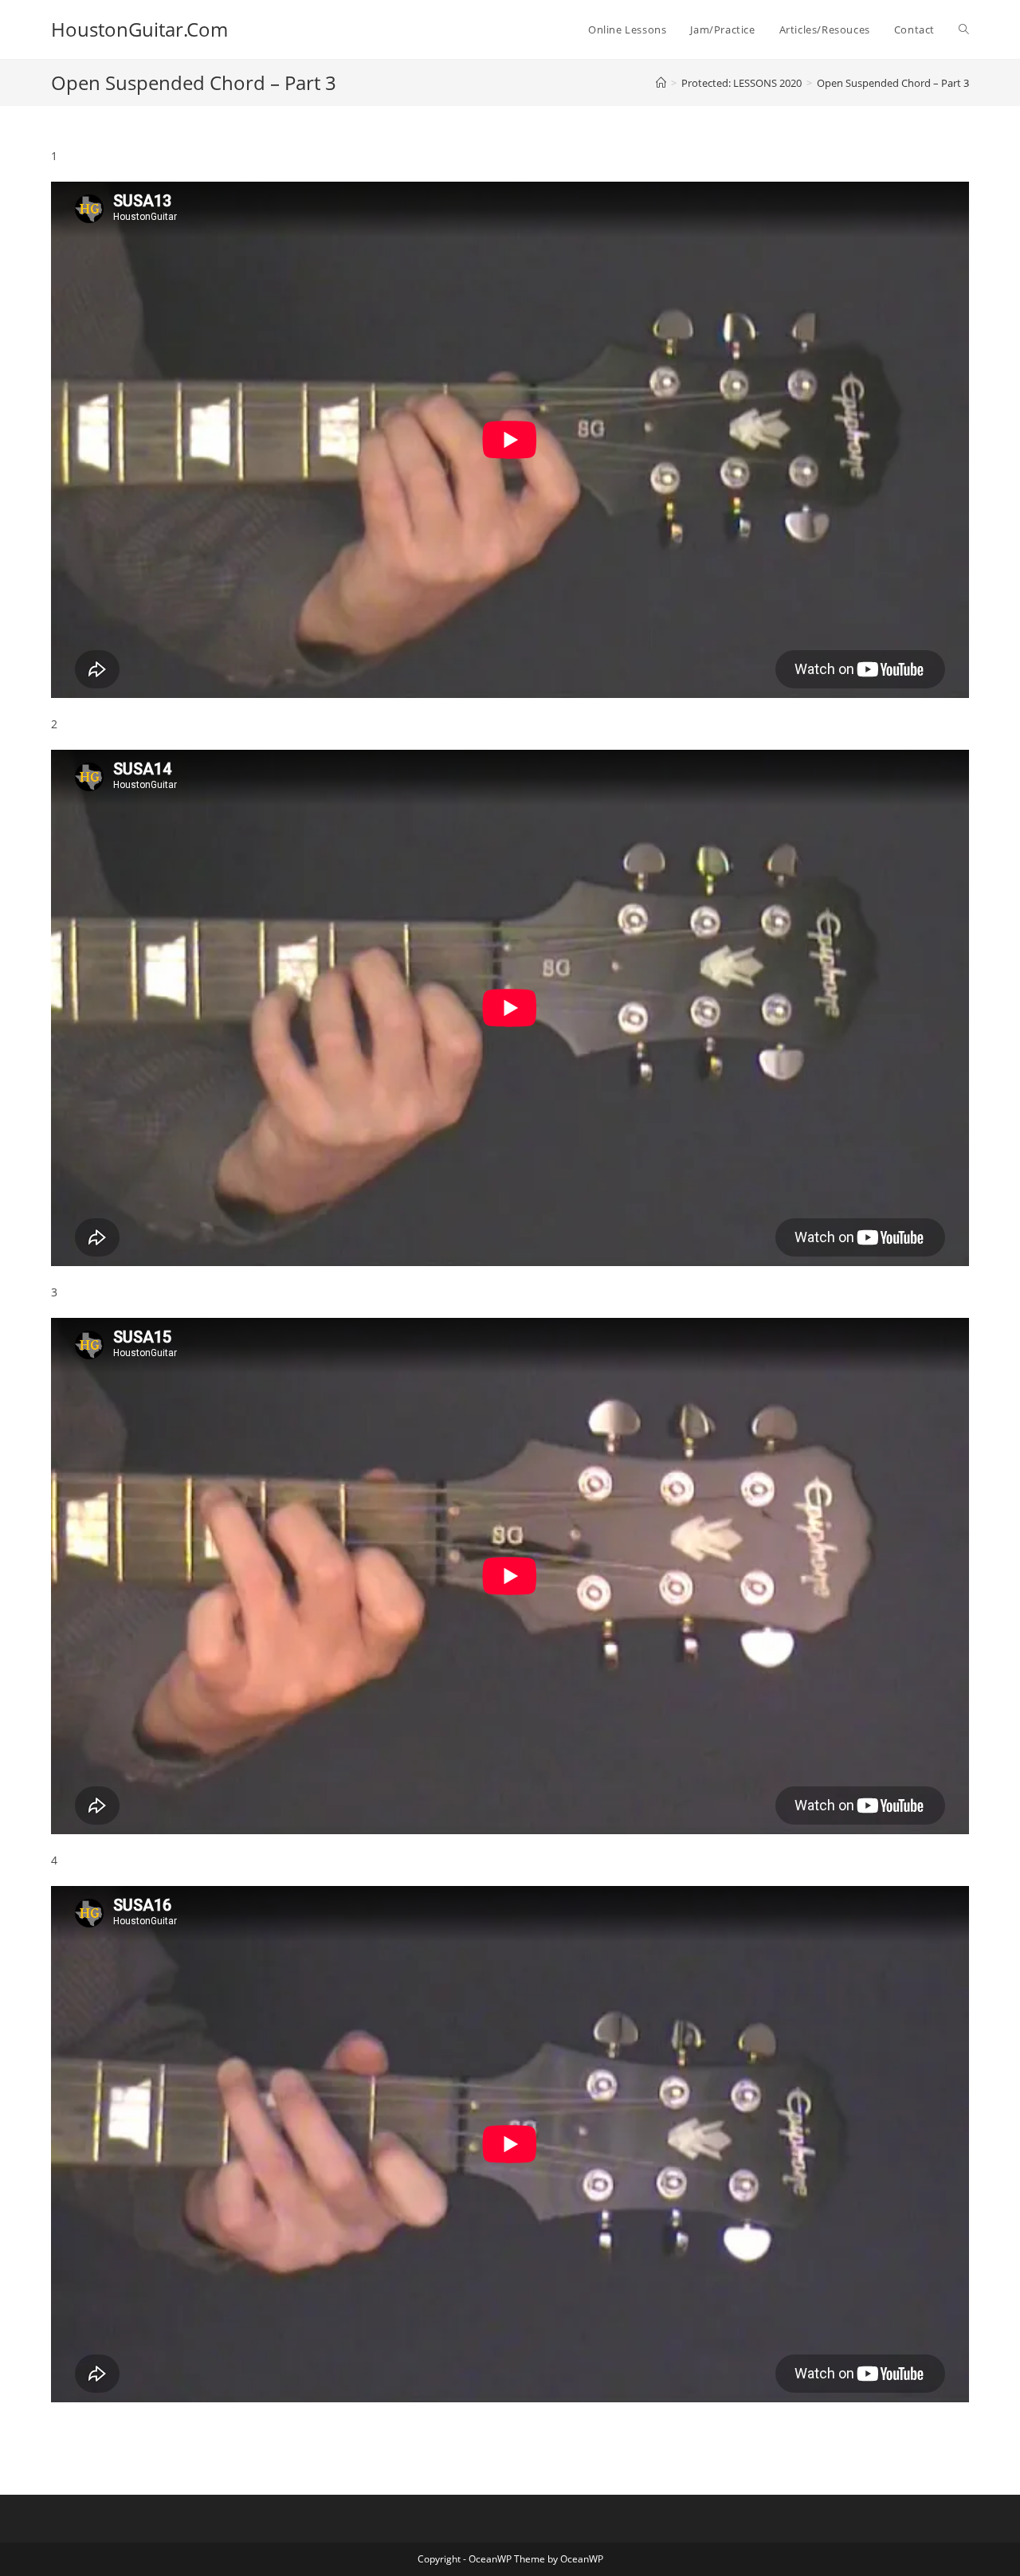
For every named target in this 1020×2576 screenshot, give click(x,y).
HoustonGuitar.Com (139, 29)
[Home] (661, 83)
